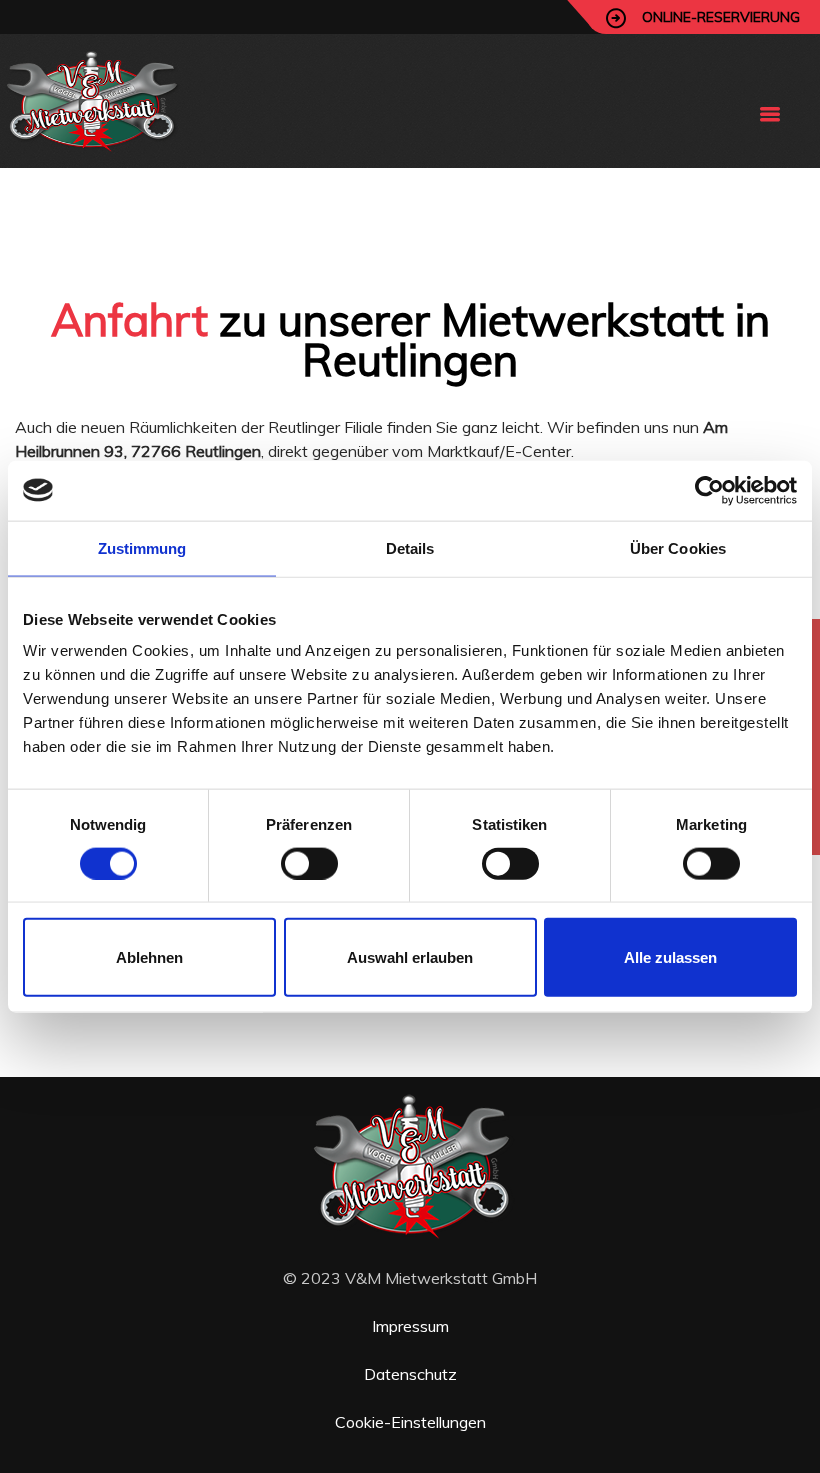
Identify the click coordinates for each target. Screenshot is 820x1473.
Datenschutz (410, 1374)
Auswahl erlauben (410, 957)
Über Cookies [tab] (678, 547)
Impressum (410, 1326)
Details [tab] (410, 547)
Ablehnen (149, 957)
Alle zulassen (670, 957)
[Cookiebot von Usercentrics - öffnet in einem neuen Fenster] (709, 490)
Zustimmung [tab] (142, 547)
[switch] (309, 863)
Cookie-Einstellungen (410, 1422)
